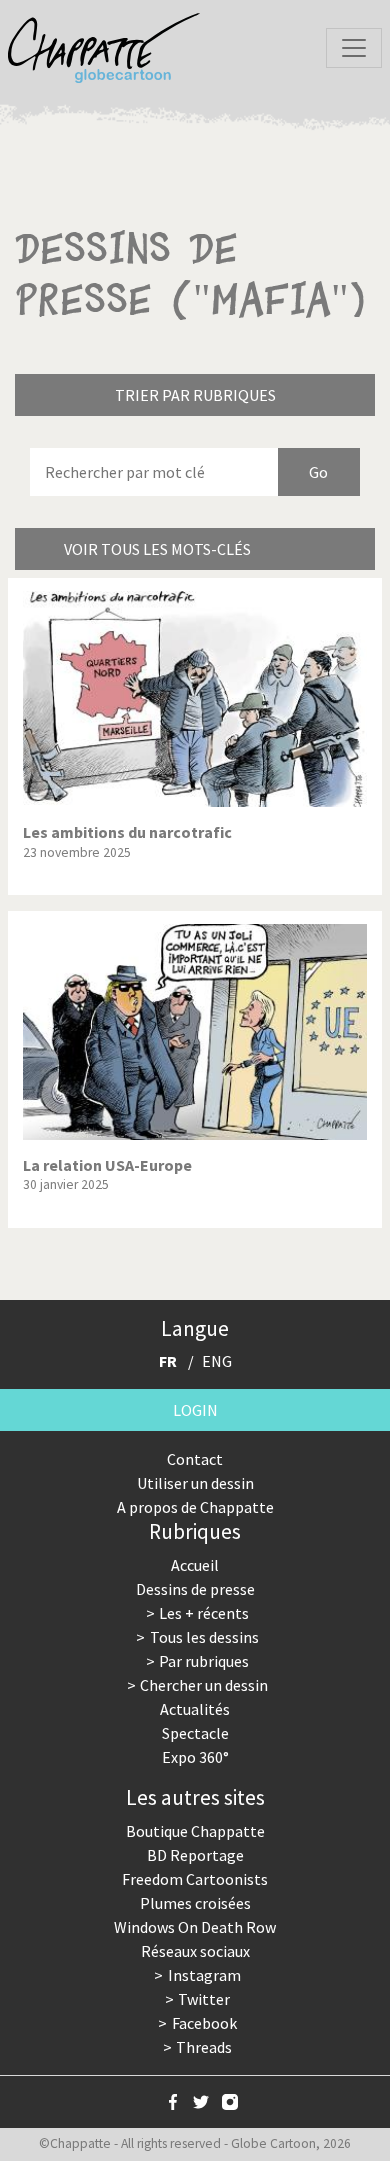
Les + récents (204, 1613)
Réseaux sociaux (195, 1951)
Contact (195, 1459)
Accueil (195, 1565)
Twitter (204, 1999)
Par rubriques (204, 1661)
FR (168, 1361)
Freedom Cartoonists (195, 1879)
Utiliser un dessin (195, 1483)
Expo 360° (195, 1757)
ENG (217, 1361)
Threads (204, 2047)
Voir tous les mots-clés (157, 549)
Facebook (204, 2023)
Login (195, 1410)
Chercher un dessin (204, 1685)
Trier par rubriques (195, 395)
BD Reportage (195, 1855)
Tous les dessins (204, 1637)
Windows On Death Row (195, 1927)
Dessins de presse (195, 1589)
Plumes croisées (195, 1903)
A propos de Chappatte (195, 1507)
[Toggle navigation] (354, 48)
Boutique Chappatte (195, 1831)
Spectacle (195, 1733)
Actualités (195, 1709)
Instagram (204, 1975)
